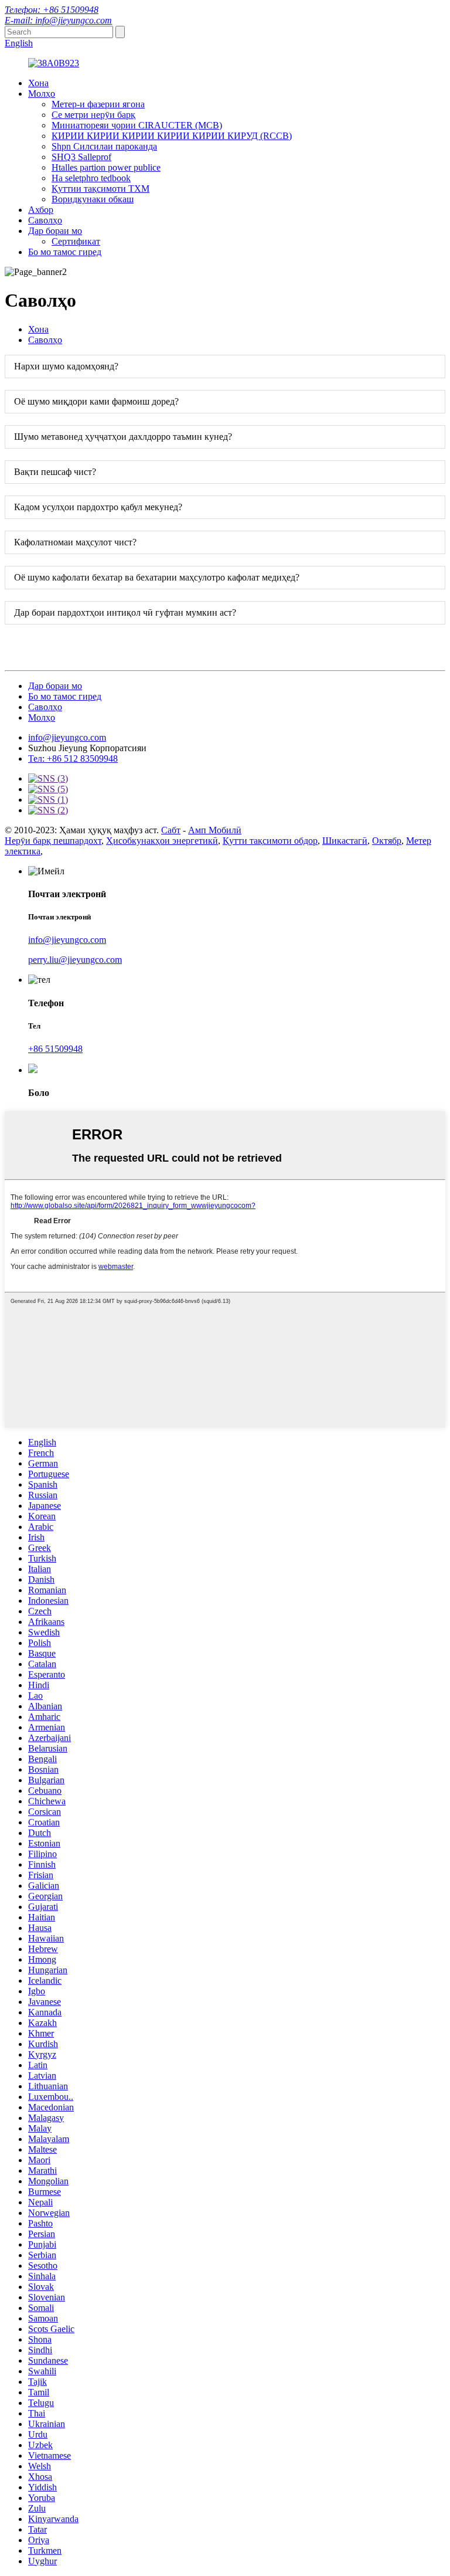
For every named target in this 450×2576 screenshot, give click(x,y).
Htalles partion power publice (106, 167)
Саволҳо (45, 220)
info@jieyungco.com (67, 737)
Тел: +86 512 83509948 (73, 758)
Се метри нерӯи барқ (93, 115)
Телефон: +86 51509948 (52, 10)
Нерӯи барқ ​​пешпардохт (53, 841)
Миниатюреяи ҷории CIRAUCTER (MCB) (137, 125)
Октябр (387, 841)
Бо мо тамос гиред (65, 252)
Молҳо (42, 94)
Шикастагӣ (345, 841)
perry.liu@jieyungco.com (75, 960)
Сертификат (76, 241)
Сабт (171, 830)
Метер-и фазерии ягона (98, 104)
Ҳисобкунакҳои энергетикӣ (162, 841)
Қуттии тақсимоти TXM (100, 189)
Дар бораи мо (55, 231)
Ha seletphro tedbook (91, 178)
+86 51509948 (55, 1049)
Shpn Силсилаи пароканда (104, 146)
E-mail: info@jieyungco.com (58, 20)
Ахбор (41, 210)
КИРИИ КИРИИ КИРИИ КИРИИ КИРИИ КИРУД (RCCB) (172, 136)
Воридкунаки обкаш (93, 199)
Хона (38, 83)
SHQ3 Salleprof (81, 157)
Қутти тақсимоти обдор (270, 841)
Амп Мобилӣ (215, 830)
